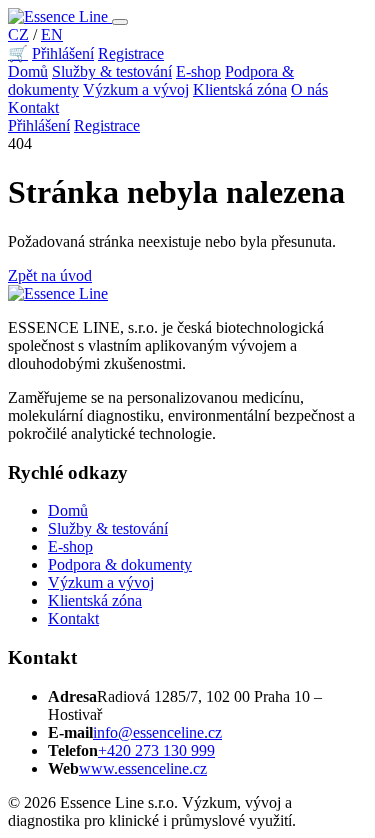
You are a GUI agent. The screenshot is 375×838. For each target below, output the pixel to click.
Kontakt (33, 107)
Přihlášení (63, 53)
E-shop (198, 71)
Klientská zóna (240, 89)
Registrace (131, 53)
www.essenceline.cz (143, 768)
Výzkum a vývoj (136, 89)
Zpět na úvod (50, 275)
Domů (28, 71)
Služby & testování (112, 71)
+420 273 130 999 (156, 750)
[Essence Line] (60, 16)
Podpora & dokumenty (120, 564)
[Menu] (120, 22)
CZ (18, 34)
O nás (309, 89)
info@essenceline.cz (157, 732)
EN (52, 34)
